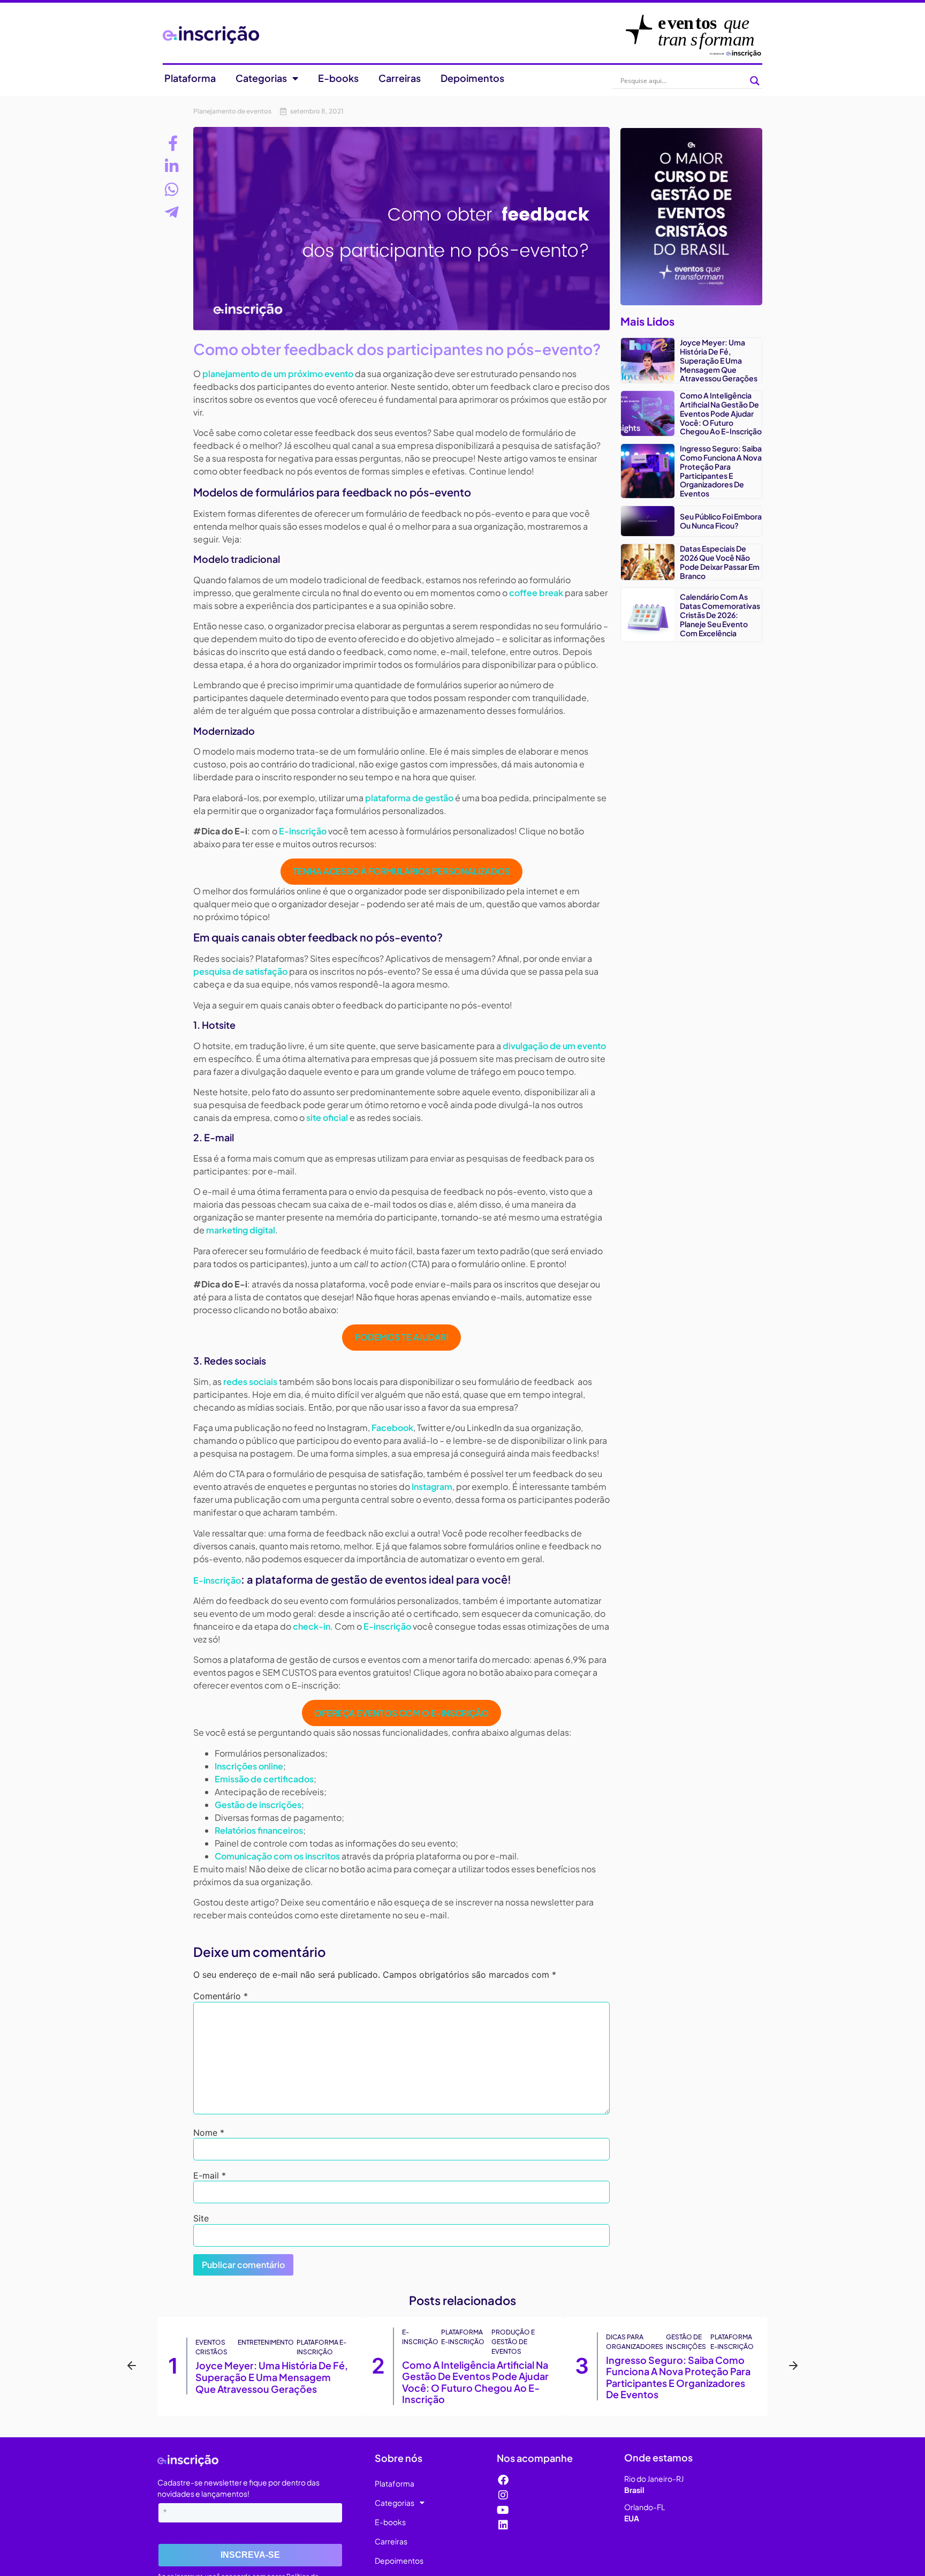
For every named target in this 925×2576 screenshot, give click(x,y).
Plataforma (190, 78)
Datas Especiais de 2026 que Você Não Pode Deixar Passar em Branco (720, 562)
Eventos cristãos (211, 2347)
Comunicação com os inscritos (277, 1856)
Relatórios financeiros (259, 1830)
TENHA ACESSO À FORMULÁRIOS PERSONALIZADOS (401, 871)
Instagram (432, 1486)
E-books (338, 78)
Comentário (221, 1996)
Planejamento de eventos (232, 111)
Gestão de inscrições (258, 1805)
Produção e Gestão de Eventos (513, 2342)
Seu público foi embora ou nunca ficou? (721, 521)
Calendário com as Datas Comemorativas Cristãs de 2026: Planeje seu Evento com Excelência (720, 615)
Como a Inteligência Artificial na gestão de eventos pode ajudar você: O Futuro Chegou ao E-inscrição (721, 413)
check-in (312, 1626)
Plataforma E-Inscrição (321, 2347)
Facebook (392, 1428)
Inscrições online (249, 1766)
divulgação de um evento (554, 1046)
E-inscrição (303, 831)
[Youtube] (503, 2510)
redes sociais (250, 1381)
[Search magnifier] (755, 81)
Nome (209, 2133)
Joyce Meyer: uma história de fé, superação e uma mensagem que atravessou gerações (719, 360)
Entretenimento (266, 2342)
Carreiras (400, 78)
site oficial (327, 1117)
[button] (132, 2366)
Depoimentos (472, 78)
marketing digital (241, 1230)
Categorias (261, 78)
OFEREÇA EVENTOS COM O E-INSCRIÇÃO (401, 1713)
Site (201, 2218)
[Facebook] (503, 2480)
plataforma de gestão (409, 798)
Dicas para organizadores (635, 2342)
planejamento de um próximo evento (278, 374)
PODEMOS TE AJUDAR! (402, 1337)
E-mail (210, 2175)
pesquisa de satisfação (240, 971)
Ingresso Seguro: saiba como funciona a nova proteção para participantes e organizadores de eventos (721, 471)
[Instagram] (503, 2495)
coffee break (536, 593)
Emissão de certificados (264, 1779)
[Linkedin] (503, 2525)
